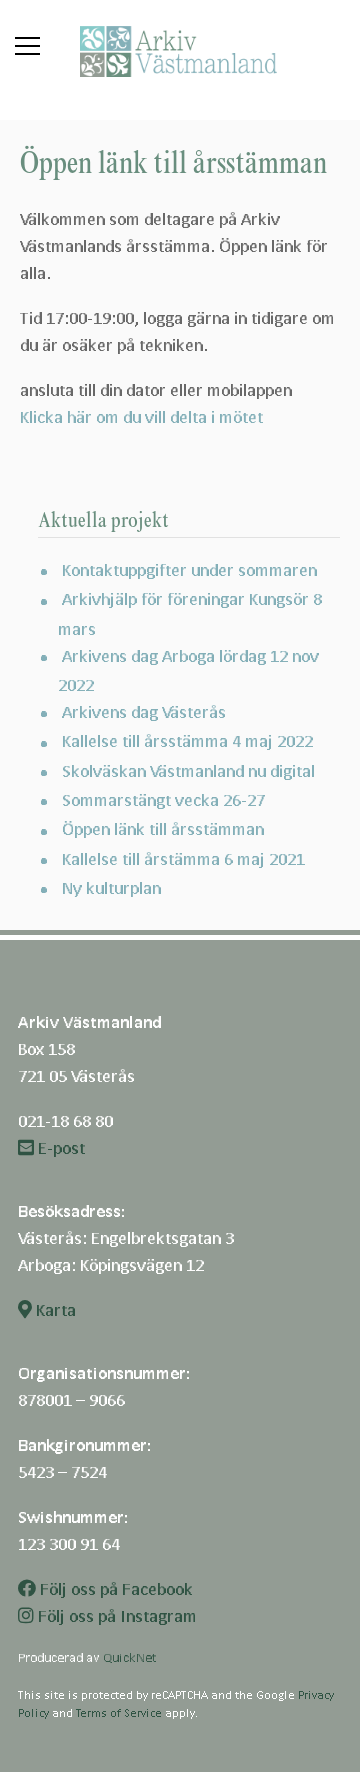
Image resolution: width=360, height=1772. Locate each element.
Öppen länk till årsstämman (163, 828)
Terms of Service (119, 1712)
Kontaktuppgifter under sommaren (189, 569)
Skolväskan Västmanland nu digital (188, 770)
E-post (59, 1147)
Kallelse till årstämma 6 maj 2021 (183, 858)
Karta (54, 1309)
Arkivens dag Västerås (144, 711)
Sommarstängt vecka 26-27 (163, 799)
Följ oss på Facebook (114, 1588)
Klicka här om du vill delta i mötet (141, 416)
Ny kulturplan (111, 887)
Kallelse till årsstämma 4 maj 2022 (187, 740)
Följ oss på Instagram (115, 1615)
